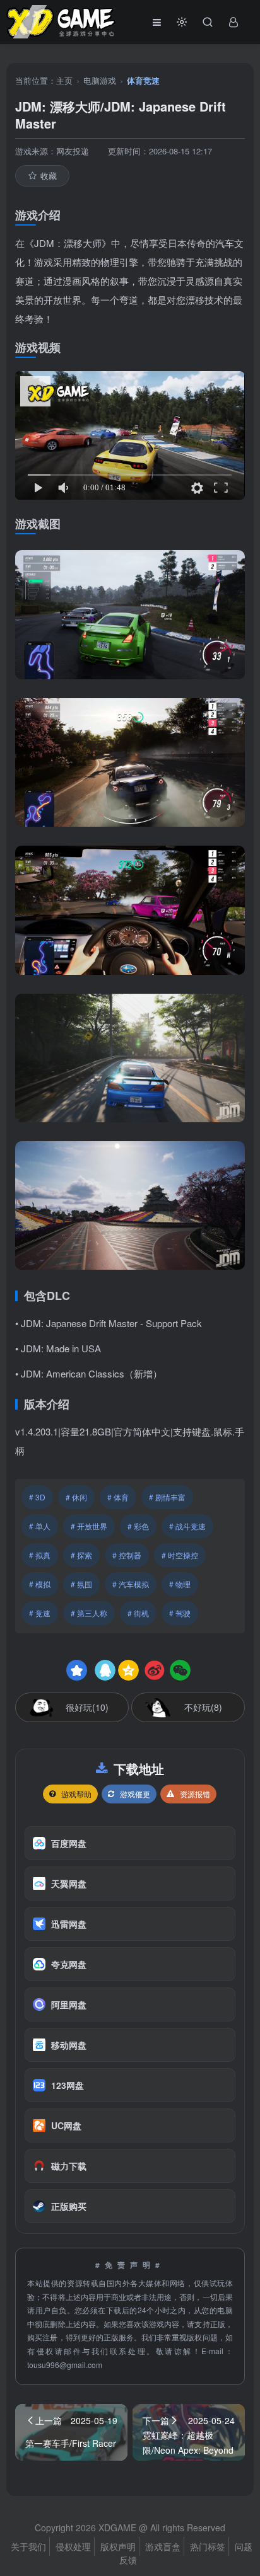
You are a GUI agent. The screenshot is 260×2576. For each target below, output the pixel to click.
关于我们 (28, 2546)
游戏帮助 (76, 1794)
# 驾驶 (180, 1613)
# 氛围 (81, 1584)
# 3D (37, 1497)
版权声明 (118, 2546)
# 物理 (180, 1584)
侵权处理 (73, 2546)
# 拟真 (40, 1555)
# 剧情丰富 (167, 1497)
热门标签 (208, 2546)
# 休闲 (76, 1497)
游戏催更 (135, 1794)
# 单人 (40, 1526)
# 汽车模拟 (131, 1584)
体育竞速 (143, 80)
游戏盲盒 (163, 2546)
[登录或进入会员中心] (233, 22)
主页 (64, 80)
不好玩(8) (203, 1707)
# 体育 (118, 1497)
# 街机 (138, 1613)
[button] (182, 22)
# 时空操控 (180, 1555)
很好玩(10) (87, 1707)
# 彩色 (138, 1526)
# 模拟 (40, 1584)
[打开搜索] (208, 22)
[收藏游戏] (77, 1670)
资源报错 (195, 1794)
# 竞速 (40, 1613)
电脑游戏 (100, 80)
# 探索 (81, 1555)
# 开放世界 (89, 1526)
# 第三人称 (89, 1613)
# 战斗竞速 (187, 1526)
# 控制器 (127, 1555)
